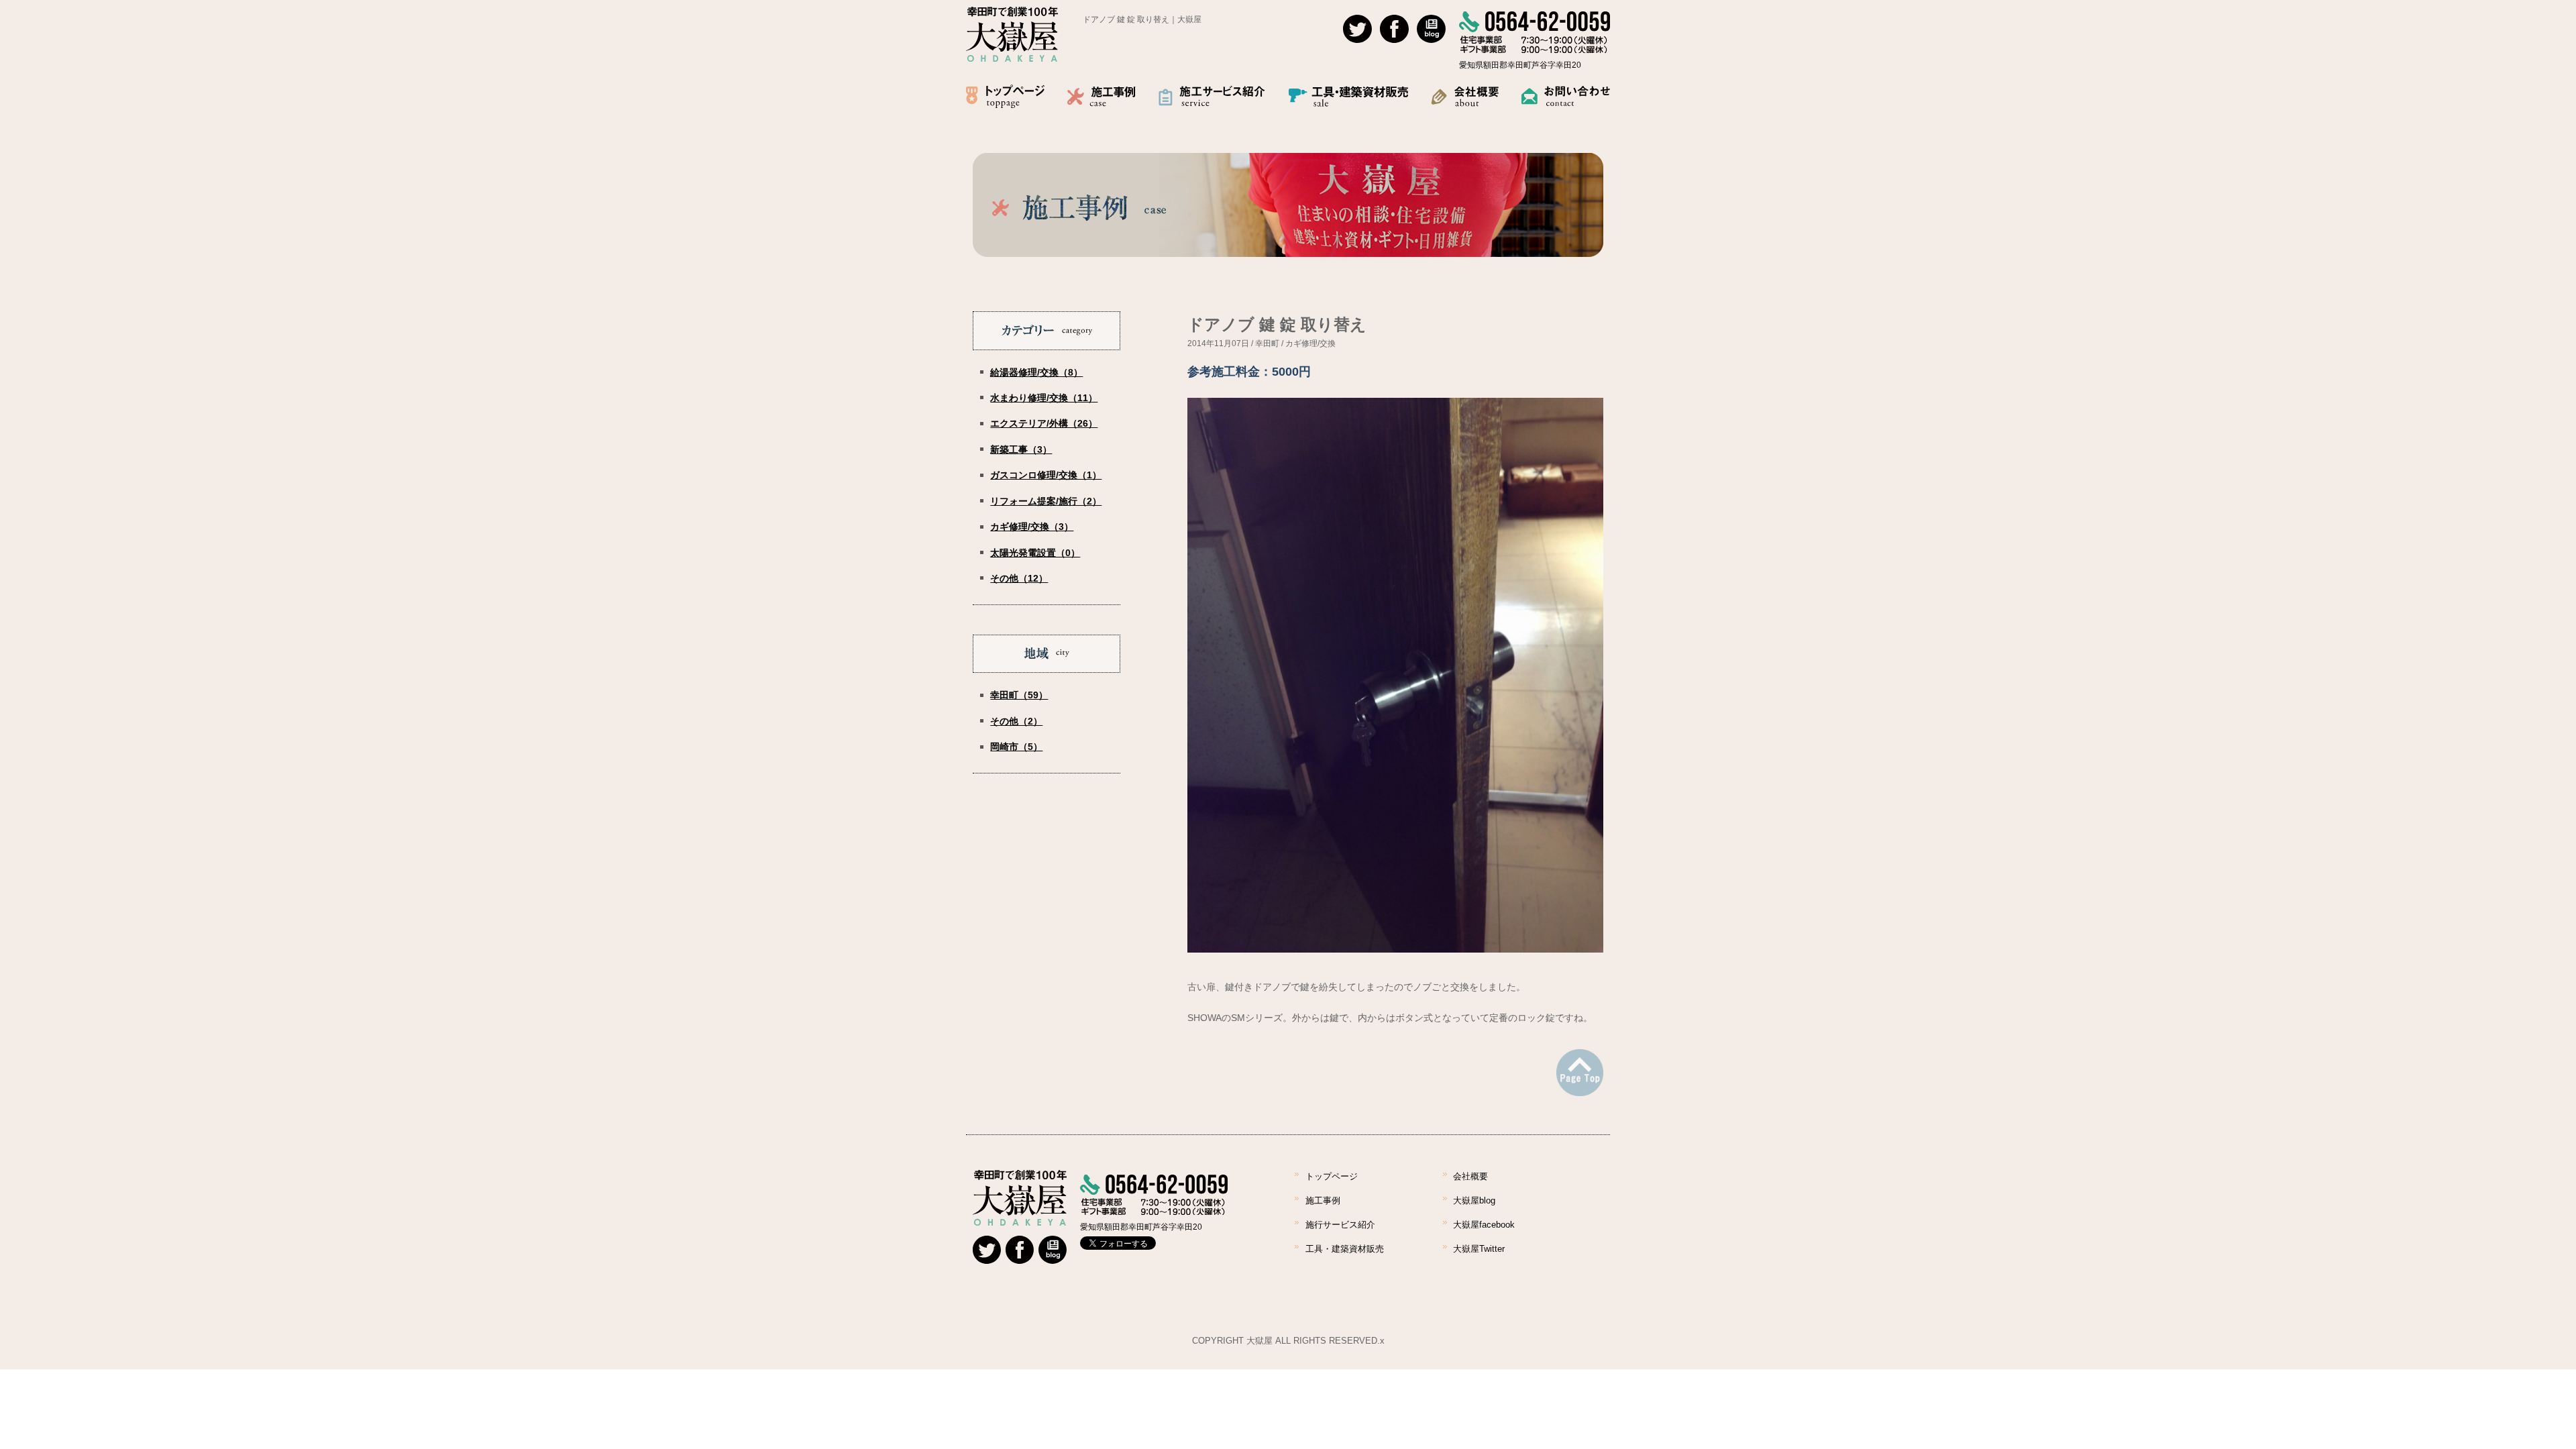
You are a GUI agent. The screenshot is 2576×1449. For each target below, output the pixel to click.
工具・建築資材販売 (1345, 1249)
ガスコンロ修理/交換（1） (1046, 475)
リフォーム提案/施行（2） (1046, 501)
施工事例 (1323, 1200)
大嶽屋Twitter (1479, 1249)
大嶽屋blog (1474, 1200)
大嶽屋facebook (1484, 1225)
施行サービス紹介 (1340, 1225)
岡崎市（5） (1016, 747)
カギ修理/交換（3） (1032, 527)
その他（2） (1016, 721)
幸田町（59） (1019, 695)
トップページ (1332, 1176)
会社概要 (1470, 1176)
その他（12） (1019, 578)
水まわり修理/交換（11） (1044, 398)
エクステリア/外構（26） (1044, 423)
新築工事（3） (1021, 449)
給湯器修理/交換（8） (1036, 372)
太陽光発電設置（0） (1035, 553)
